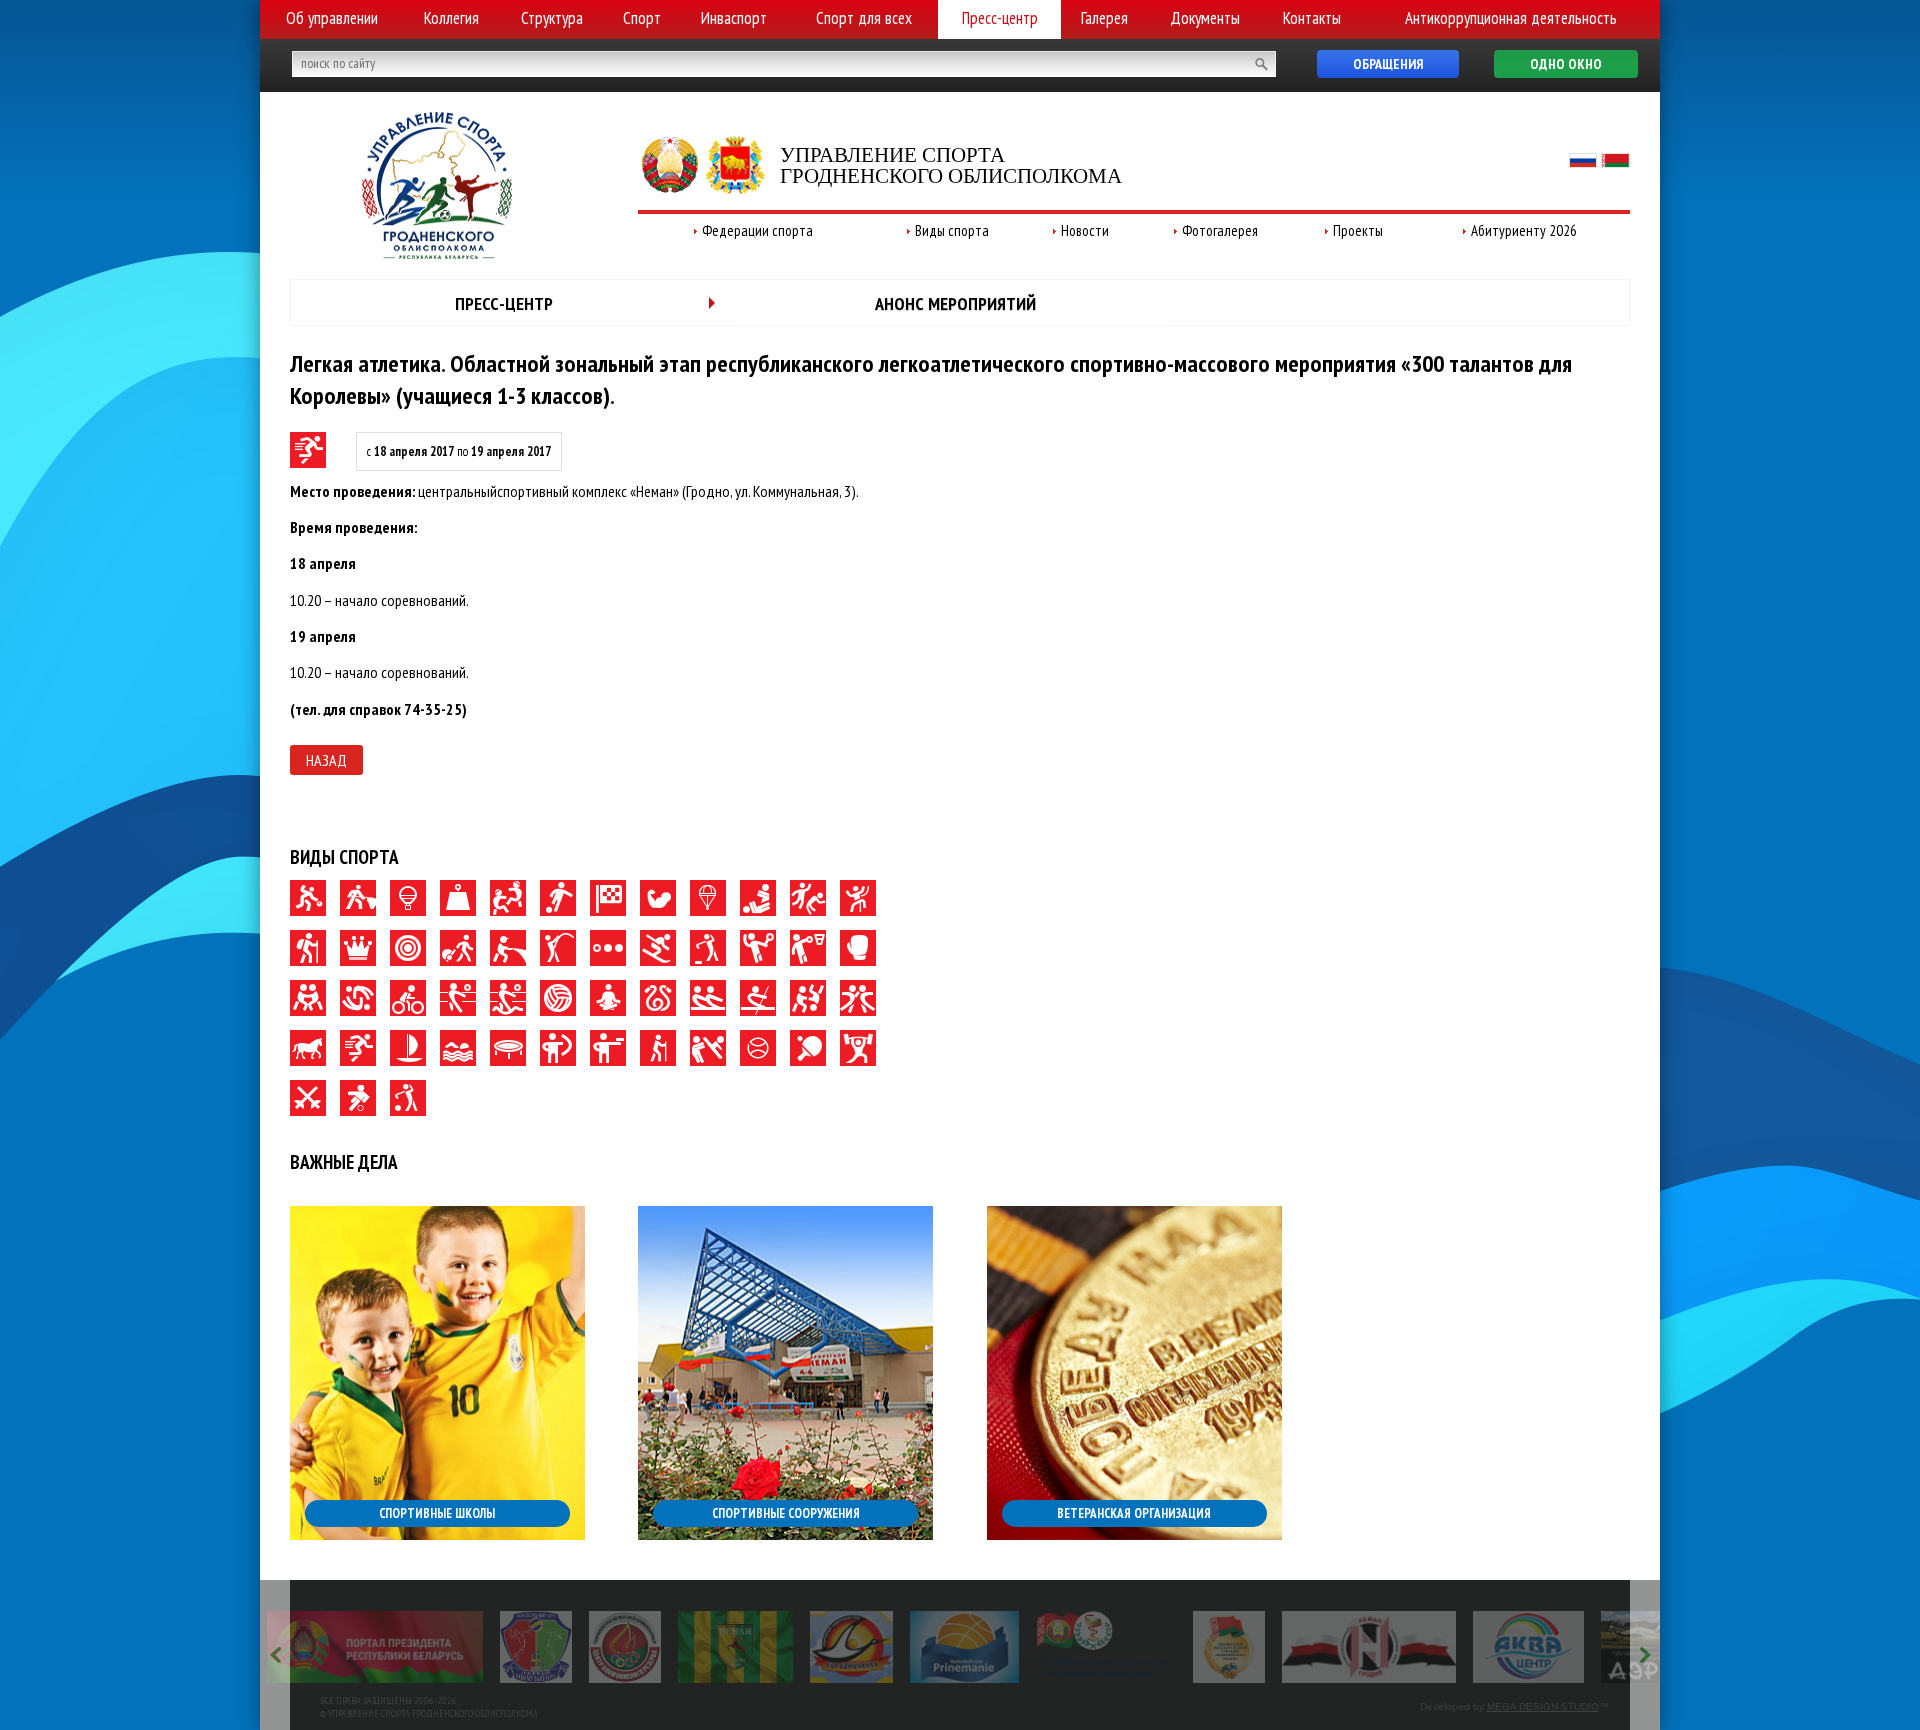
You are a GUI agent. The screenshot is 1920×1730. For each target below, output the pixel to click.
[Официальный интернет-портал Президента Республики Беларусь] (375, 1647)
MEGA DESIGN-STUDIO (1543, 1706)
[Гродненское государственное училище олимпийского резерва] (1229, 1647)
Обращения (1388, 64)
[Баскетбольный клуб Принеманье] (964, 1647)
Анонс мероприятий (955, 303)
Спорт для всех (864, 18)
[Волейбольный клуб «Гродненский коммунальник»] (536, 1647)
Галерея (1104, 18)
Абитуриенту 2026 (1524, 230)
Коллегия (451, 18)
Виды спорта (952, 230)
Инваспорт (734, 18)
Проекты (1358, 230)
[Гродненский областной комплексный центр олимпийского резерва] (625, 1647)
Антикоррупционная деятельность (1511, 18)
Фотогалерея (1220, 230)
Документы (1205, 18)
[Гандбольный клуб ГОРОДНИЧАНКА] (851, 1647)
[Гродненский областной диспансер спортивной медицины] (1105, 1647)
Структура (552, 18)
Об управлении (332, 18)
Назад (326, 760)
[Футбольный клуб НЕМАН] (735, 1647)
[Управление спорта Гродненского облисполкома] (437, 253)
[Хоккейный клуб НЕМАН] (1369, 1647)
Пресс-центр (1000, 18)
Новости (1085, 230)
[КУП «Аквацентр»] (1528, 1647)
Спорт (642, 18)
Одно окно (1566, 64)
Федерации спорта (757, 230)
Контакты (1312, 18)
